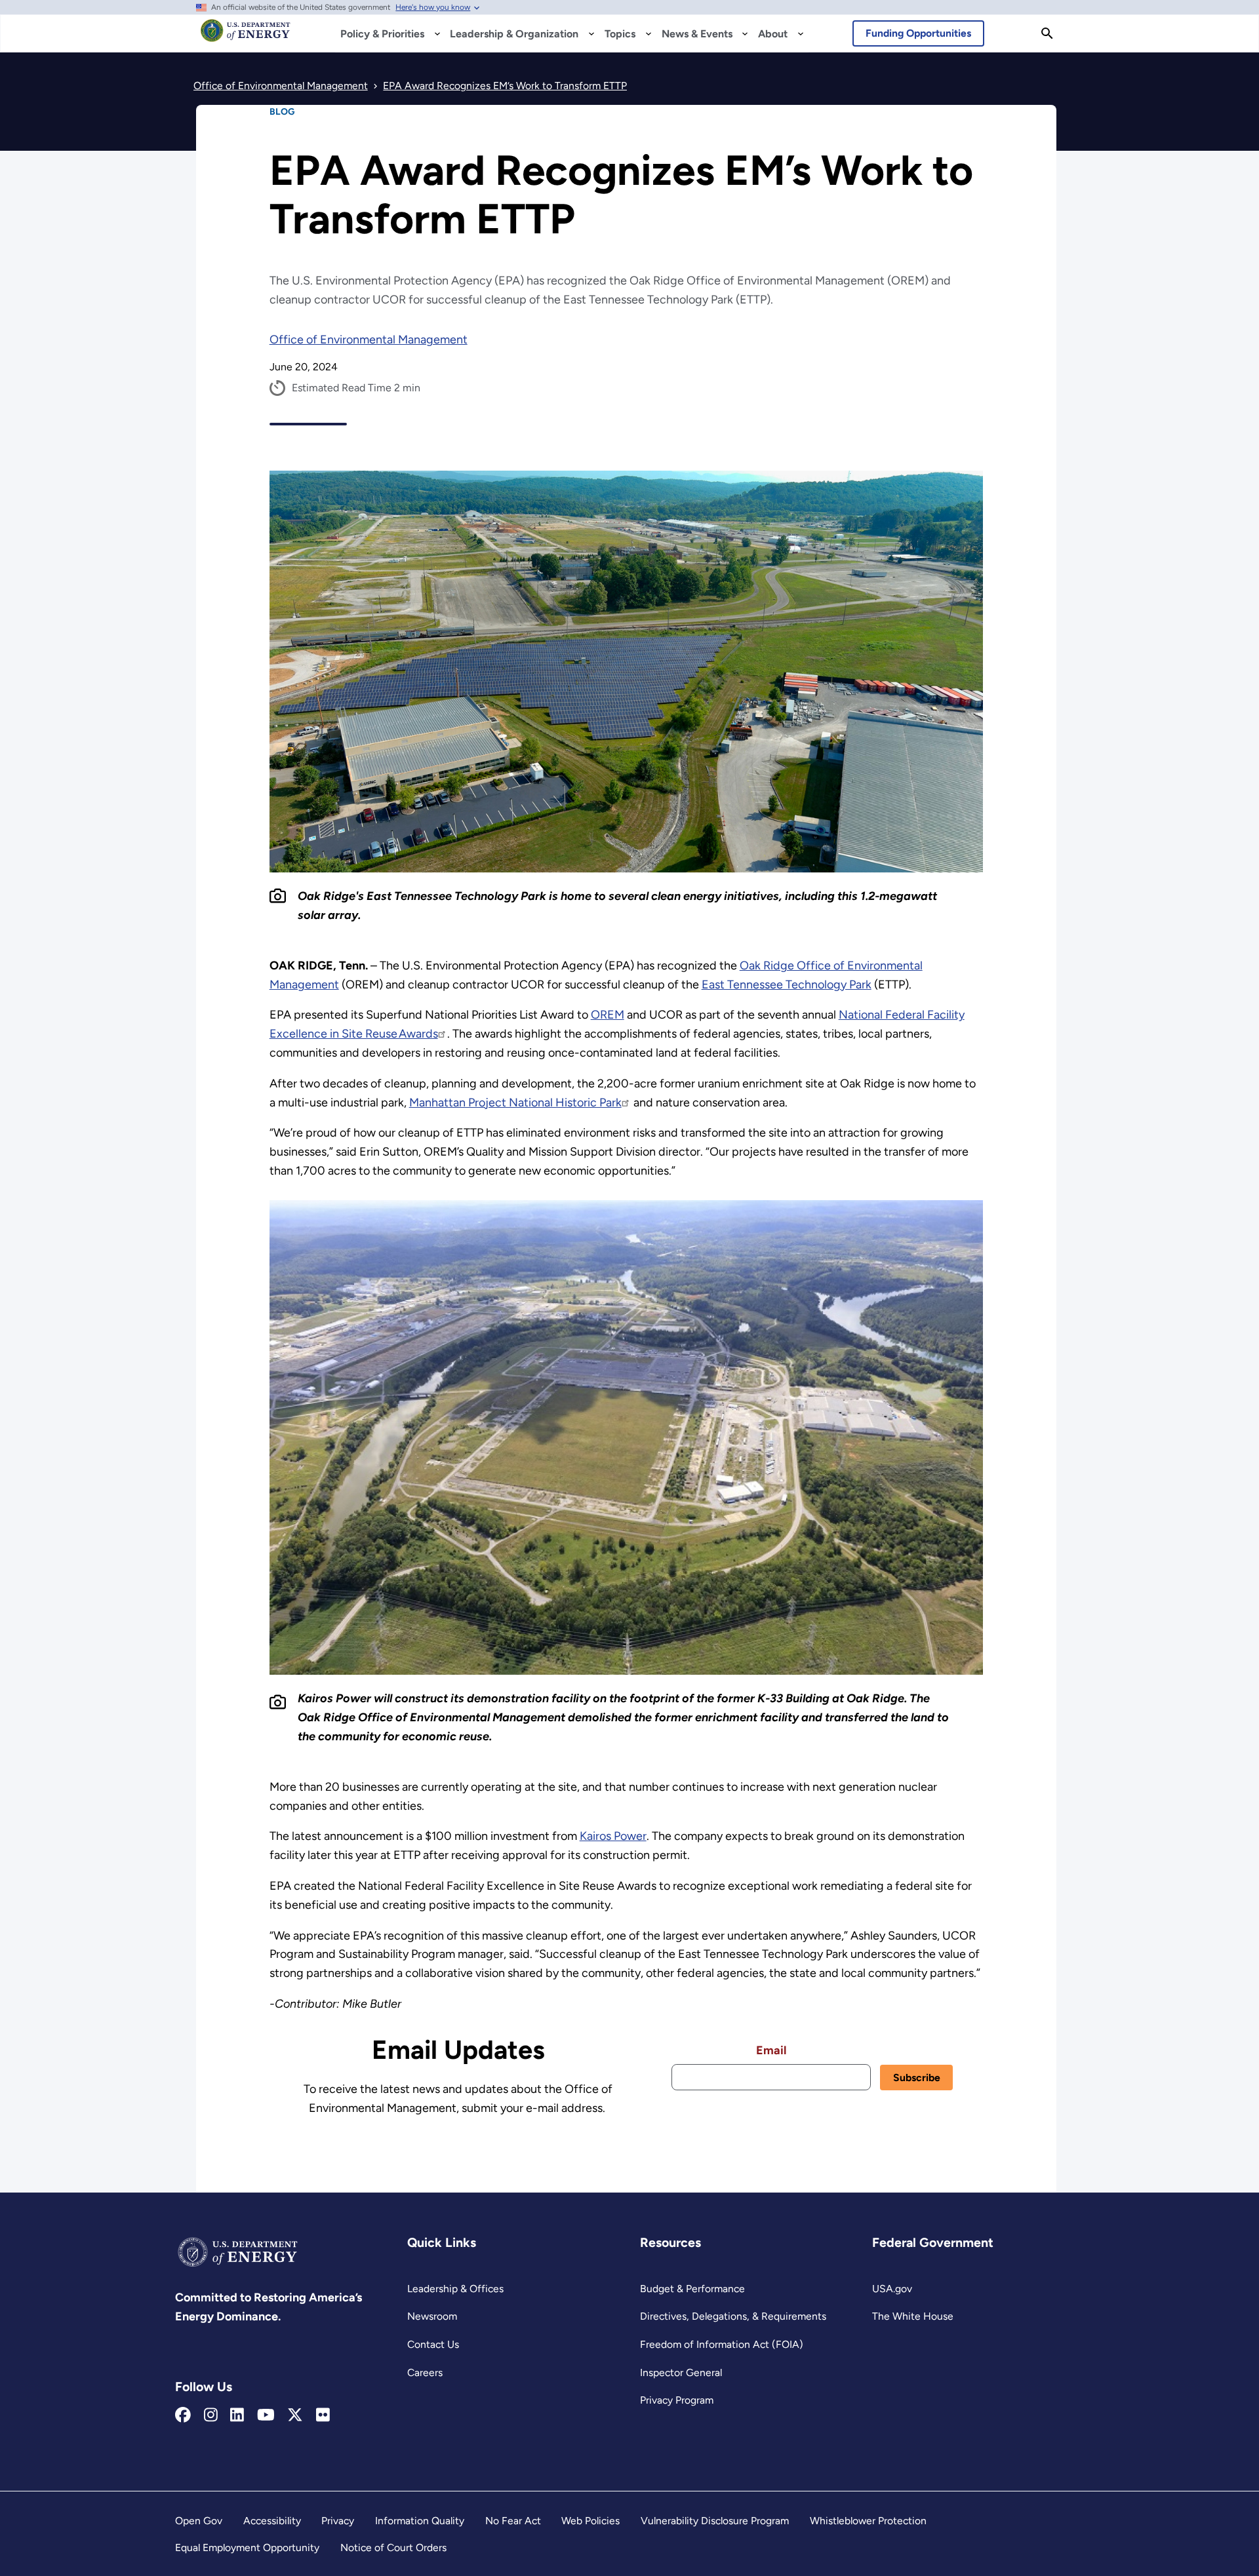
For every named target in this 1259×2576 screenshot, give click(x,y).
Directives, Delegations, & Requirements (733, 2316)
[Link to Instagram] (211, 2415)
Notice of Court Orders (393, 2547)
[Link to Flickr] (323, 2415)
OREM (608, 1015)
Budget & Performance (692, 2289)
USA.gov (892, 2289)
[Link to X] (295, 2415)
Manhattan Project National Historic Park (515, 1103)
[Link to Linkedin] (237, 2415)
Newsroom (432, 2316)
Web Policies (590, 2521)
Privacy (338, 2521)
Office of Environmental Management (369, 340)
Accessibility (272, 2521)
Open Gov (199, 2521)
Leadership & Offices (455, 2289)
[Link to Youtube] (266, 2415)
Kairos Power (613, 1836)
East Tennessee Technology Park (787, 985)
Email (771, 2050)
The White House (913, 2316)
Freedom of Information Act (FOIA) (722, 2344)
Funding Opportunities (918, 33)
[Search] (1047, 33)
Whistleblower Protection (868, 2521)
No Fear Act (513, 2521)
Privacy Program (677, 2400)
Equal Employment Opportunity (247, 2547)
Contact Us (433, 2344)
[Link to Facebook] (183, 2415)
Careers (425, 2372)
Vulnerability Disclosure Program (715, 2521)
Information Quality (420, 2521)
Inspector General (681, 2372)
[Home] (246, 37)
